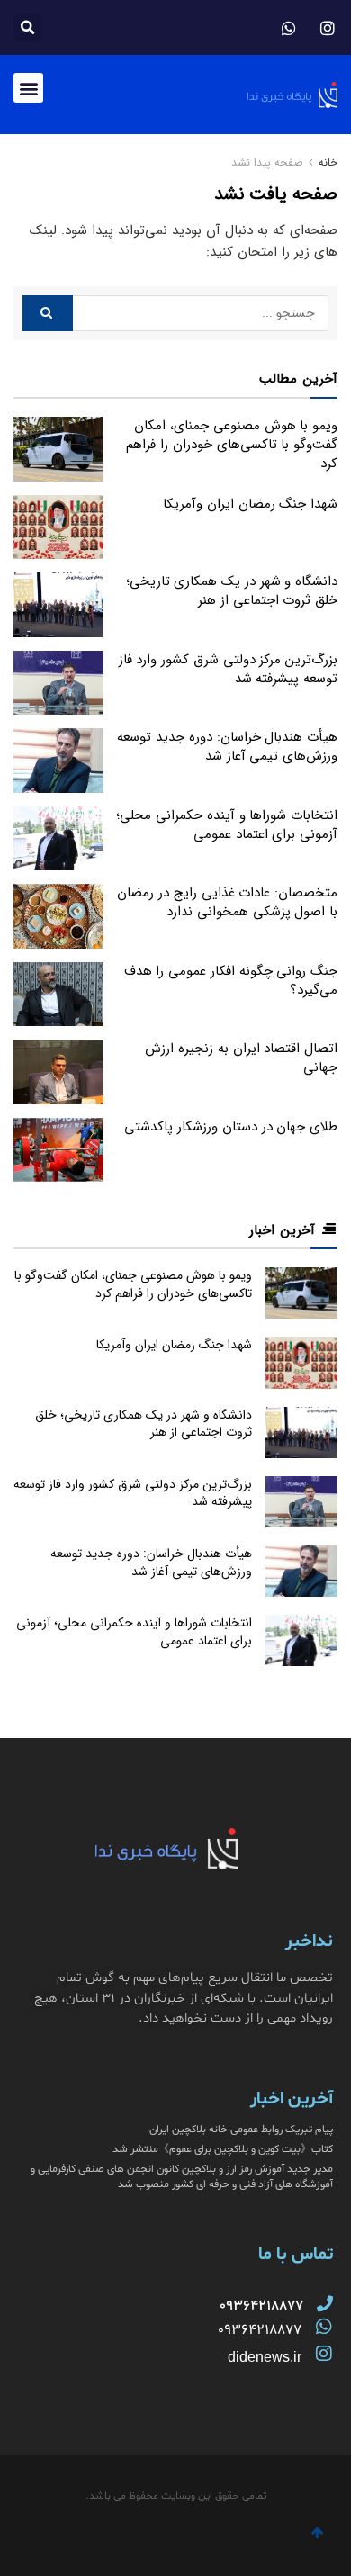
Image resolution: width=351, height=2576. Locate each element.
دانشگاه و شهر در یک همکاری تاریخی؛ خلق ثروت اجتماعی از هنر (232, 591)
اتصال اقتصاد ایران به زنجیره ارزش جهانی (241, 1058)
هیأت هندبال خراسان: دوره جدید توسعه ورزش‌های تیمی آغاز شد (227, 747)
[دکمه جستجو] (48, 313)
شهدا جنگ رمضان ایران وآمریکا (250, 504)
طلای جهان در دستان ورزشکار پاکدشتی (231, 1127)
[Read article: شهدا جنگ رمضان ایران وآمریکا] (58, 527)
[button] (27, 27)
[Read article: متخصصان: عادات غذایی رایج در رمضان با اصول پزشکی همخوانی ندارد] (58, 916)
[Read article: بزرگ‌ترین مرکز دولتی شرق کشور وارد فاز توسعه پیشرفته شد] (58, 683)
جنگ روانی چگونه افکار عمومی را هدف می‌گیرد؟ (231, 981)
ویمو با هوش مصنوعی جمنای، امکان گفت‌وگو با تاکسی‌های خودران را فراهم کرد (232, 445)
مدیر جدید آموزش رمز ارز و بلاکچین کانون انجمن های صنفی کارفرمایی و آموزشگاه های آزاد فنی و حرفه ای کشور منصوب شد (182, 2177)
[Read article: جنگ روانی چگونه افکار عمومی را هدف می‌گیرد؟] (58, 995)
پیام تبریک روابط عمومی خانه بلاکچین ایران (241, 2130)
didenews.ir (265, 2357)
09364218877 (260, 2330)
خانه (326, 162)
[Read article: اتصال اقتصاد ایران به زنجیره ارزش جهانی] (58, 1072)
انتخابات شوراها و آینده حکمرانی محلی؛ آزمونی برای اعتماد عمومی (227, 825)
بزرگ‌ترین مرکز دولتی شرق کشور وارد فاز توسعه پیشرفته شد (228, 669)
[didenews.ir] (324, 2354)
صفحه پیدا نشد (267, 162)
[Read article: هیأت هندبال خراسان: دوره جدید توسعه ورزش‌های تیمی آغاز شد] (58, 761)
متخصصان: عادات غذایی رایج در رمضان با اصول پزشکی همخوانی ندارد (227, 902)
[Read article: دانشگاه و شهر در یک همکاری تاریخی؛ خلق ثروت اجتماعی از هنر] (58, 605)
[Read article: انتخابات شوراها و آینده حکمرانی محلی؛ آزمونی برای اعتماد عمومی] (58, 839)
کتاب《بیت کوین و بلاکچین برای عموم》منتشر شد (223, 2149)
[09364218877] (325, 2303)
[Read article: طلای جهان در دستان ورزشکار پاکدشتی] (58, 1150)
